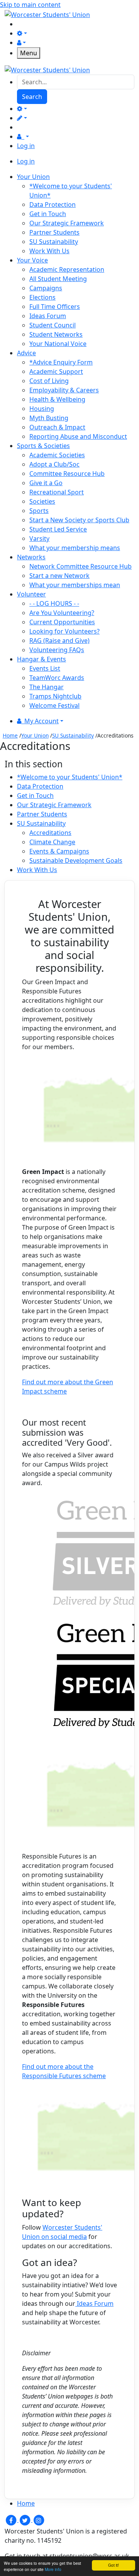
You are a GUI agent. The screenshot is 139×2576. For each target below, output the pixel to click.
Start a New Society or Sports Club (79, 520)
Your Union (35, 735)
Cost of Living (49, 381)
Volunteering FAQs (57, 650)
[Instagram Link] (39, 2520)
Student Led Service (58, 529)
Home (10, 735)
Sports (39, 511)
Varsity (39, 538)
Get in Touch (48, 214)
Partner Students (54, 232)
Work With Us (49, 251)
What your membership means (75, 548)
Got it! (114, 2565)
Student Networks (56, 334)
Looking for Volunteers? (64, 631)
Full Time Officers (55, 307)
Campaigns (46, 288)
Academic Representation (67, 269)
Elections (42, 297)
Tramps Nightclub (55, 696)
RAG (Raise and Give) (59, 641)
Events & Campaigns (59, 851)
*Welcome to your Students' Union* (70, 777)
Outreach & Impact (57, 427)
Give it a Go (46, 483)
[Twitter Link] (25, 2520)
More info (53, 2569)
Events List (45, 668)
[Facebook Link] (12, 2520)
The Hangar (47, 687)
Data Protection (53, 204)
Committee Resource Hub (67, 474)
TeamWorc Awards (57, 678)
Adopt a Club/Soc (54, 464)
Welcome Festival (54, 705)
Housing (42, 409)
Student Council (53, 325)
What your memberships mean (75, 585)
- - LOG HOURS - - (54, 603)
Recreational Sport (57, 492)
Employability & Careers (64, 390)
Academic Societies (57, 455)
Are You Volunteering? (62, 613)
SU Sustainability (54, 242)
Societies (42, 501)
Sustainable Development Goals (76, 860)
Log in (26, 146)
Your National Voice (58, 344)
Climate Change (52, 842)
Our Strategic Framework (67, 223)
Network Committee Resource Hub (81, 566)
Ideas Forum (48, 316)
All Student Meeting (58, 279)
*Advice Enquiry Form (61, 362)
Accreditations (50, 833)
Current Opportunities (62, 622)
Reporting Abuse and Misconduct (78, 436)
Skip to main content (30, 5)
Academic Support (56, 371)
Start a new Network (59, 576)
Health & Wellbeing (57, 399)
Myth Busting (49, 418)
